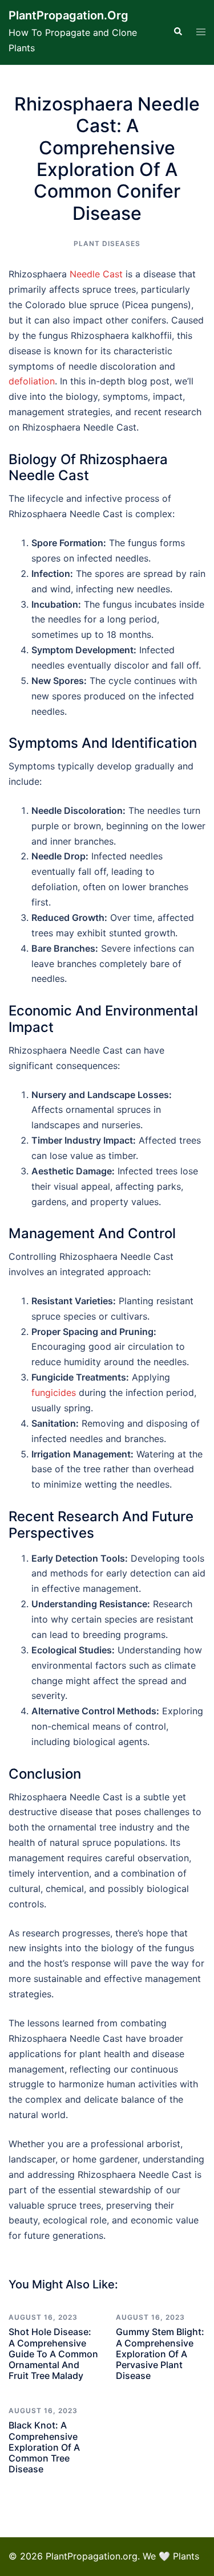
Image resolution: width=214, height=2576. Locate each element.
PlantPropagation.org (68, 15)
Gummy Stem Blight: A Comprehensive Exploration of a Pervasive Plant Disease (160, 2354)
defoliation (32, 381)
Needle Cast (96, 274)
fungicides (54, 1393)
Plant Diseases (107, 243)
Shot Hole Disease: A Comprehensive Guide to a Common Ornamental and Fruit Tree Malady (53, 2354)
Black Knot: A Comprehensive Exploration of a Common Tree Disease (44, 2447)
